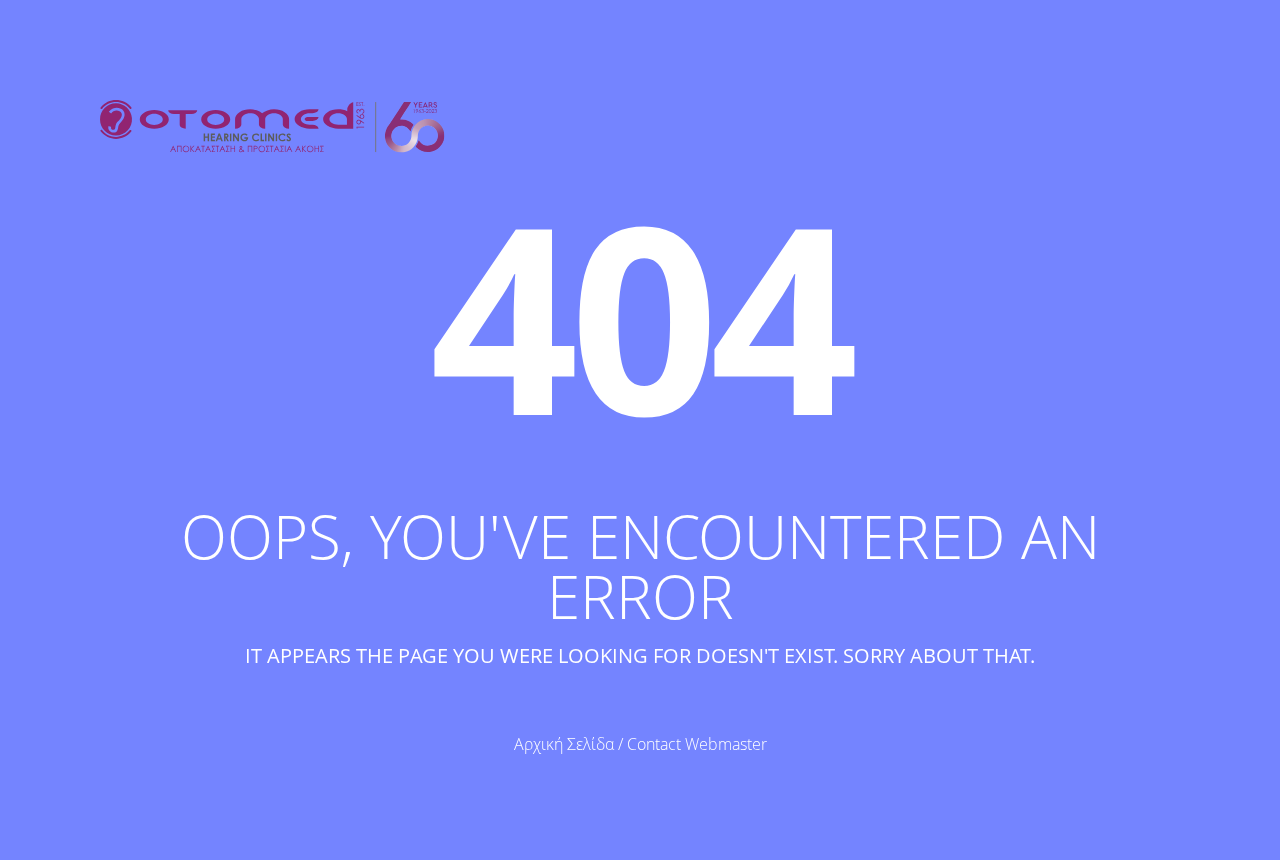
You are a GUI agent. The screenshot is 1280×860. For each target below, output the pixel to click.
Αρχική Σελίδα (564, 744)
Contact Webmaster (697, 744)
